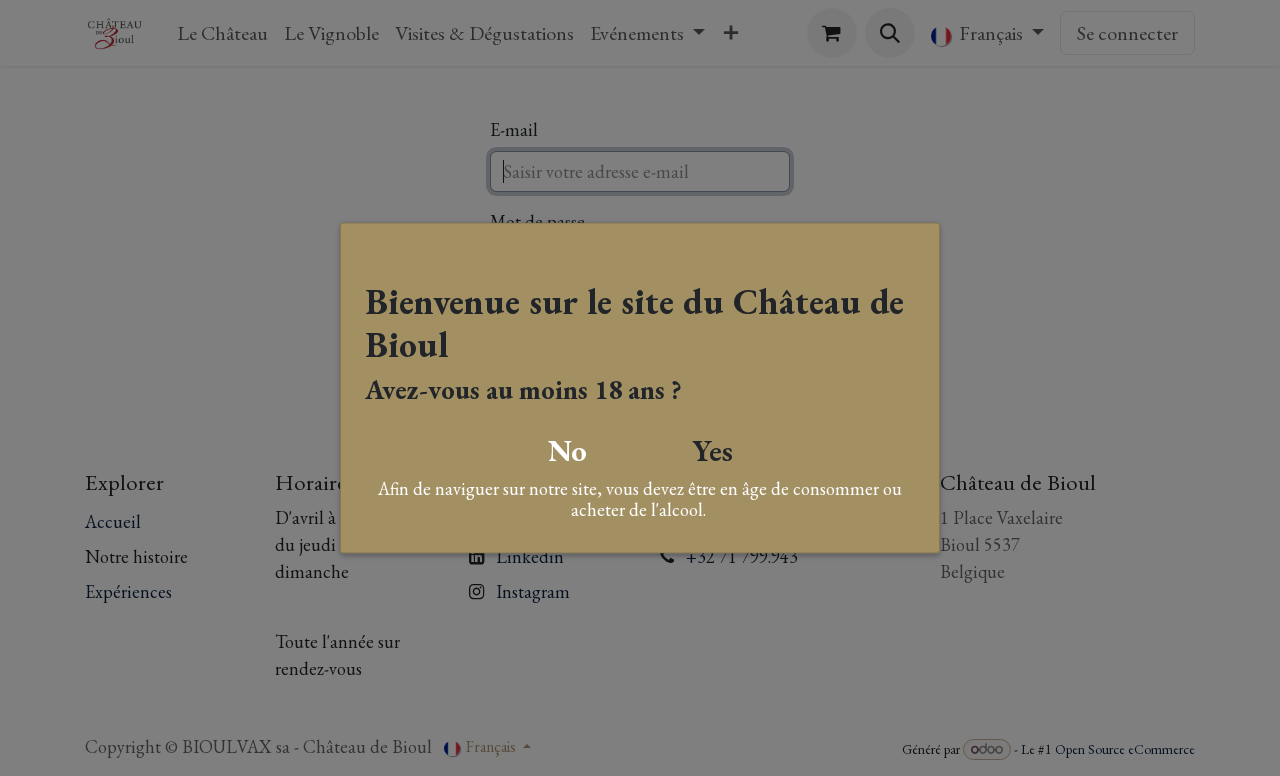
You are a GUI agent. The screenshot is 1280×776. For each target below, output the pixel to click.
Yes (712, 449)
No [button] (567, 449)
